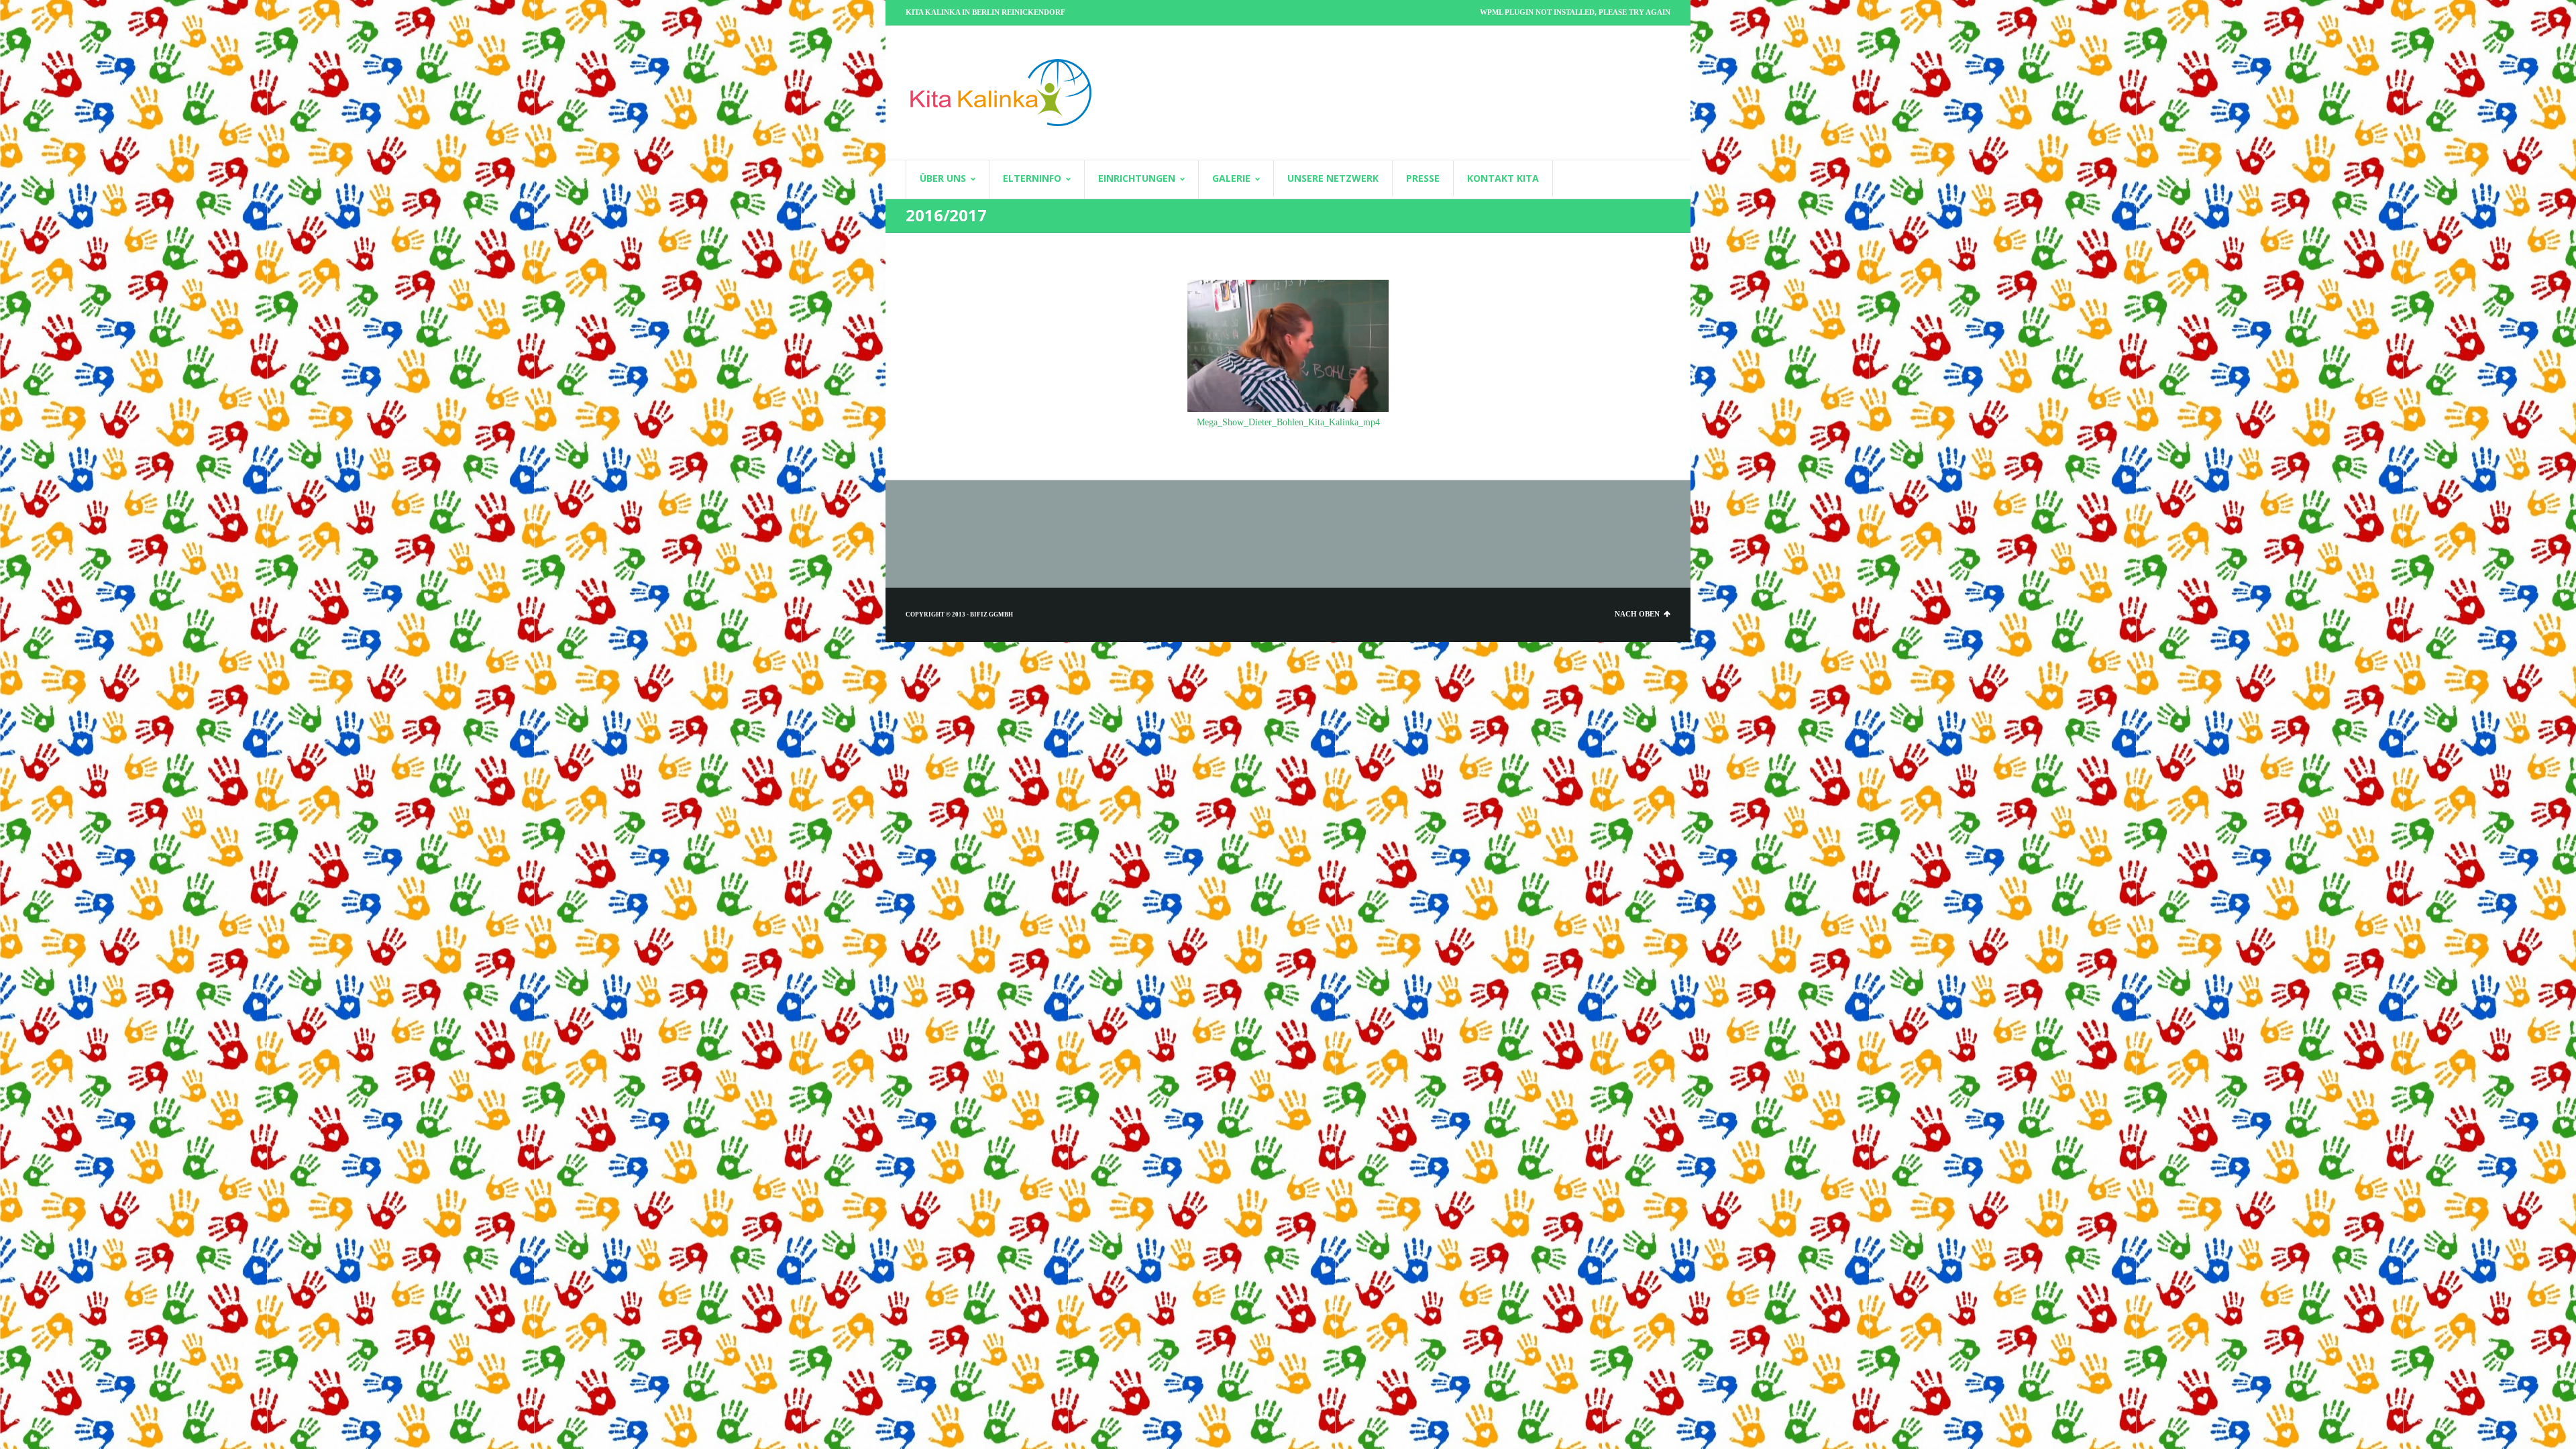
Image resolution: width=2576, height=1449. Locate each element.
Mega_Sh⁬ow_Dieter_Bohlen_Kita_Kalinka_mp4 (1288, 422)
